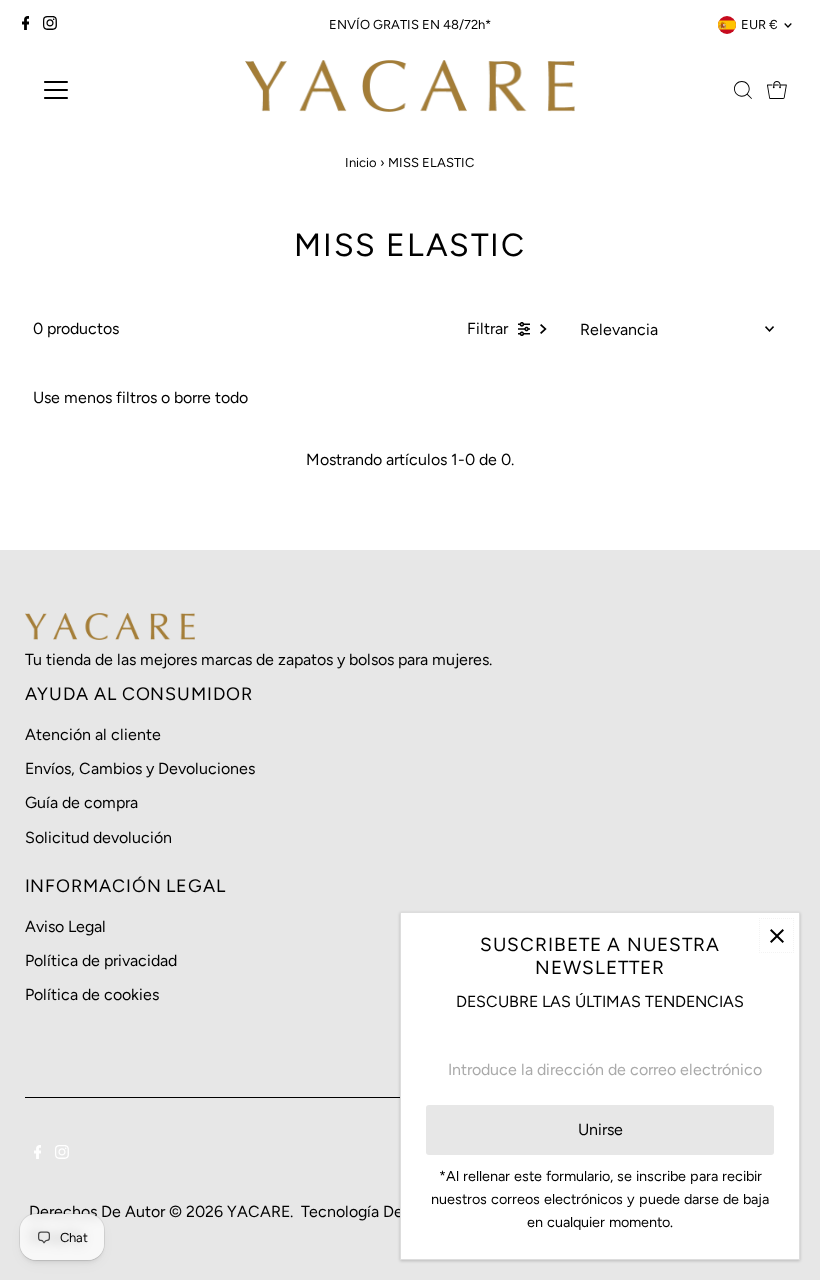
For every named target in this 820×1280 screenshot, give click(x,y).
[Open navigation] (122, 90)
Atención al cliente (93, 734)
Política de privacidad (101, 960)
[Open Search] (743, 90)
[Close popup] (776, 935)
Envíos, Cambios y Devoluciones (140, 768)
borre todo (211, 397)
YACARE (258, 1211)
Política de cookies (92, 994)
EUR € (759, 24)
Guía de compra (81, 802)
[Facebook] (26, 25)
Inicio (361, 162)
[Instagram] (50, 25)
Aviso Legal (65, 926)
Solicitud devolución (98, 837)
